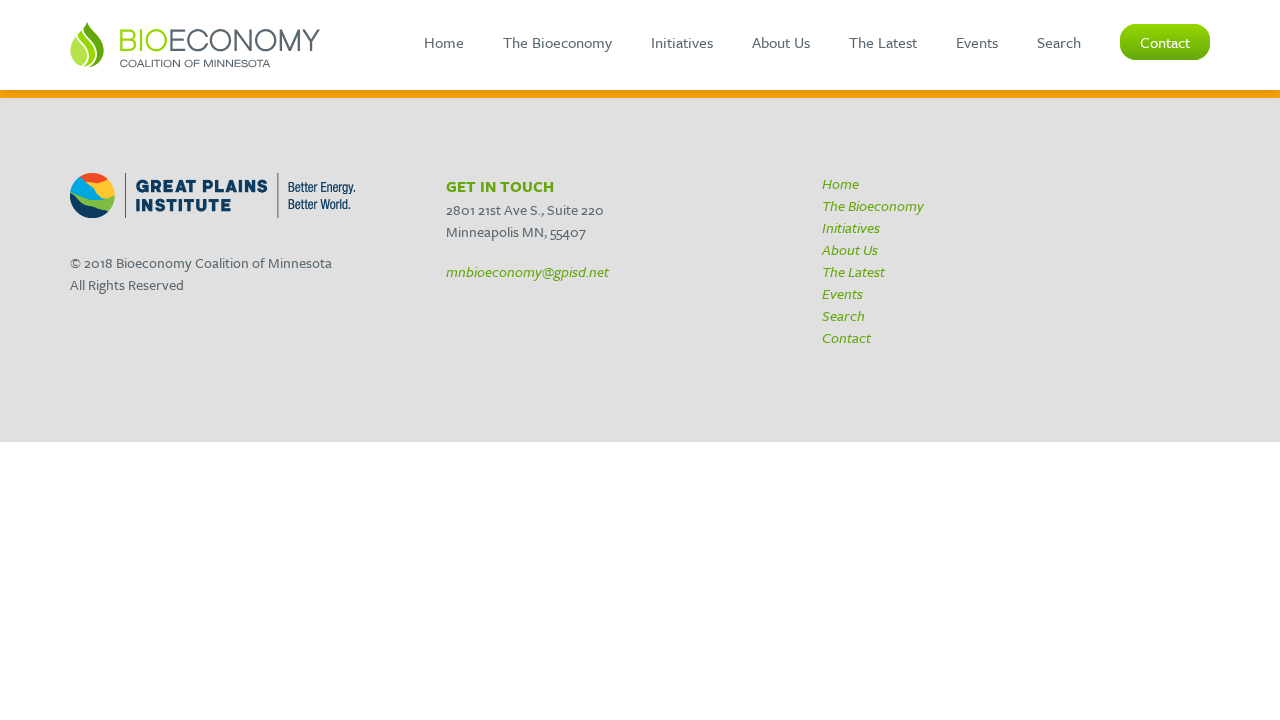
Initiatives (682, 42)
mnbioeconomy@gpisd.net (527, 271)
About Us (781, 42)
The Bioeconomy (557, 42)
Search (1059, 42)
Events (977, 42)
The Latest (883, 42)
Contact (1165, 42)
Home (444, 42)
